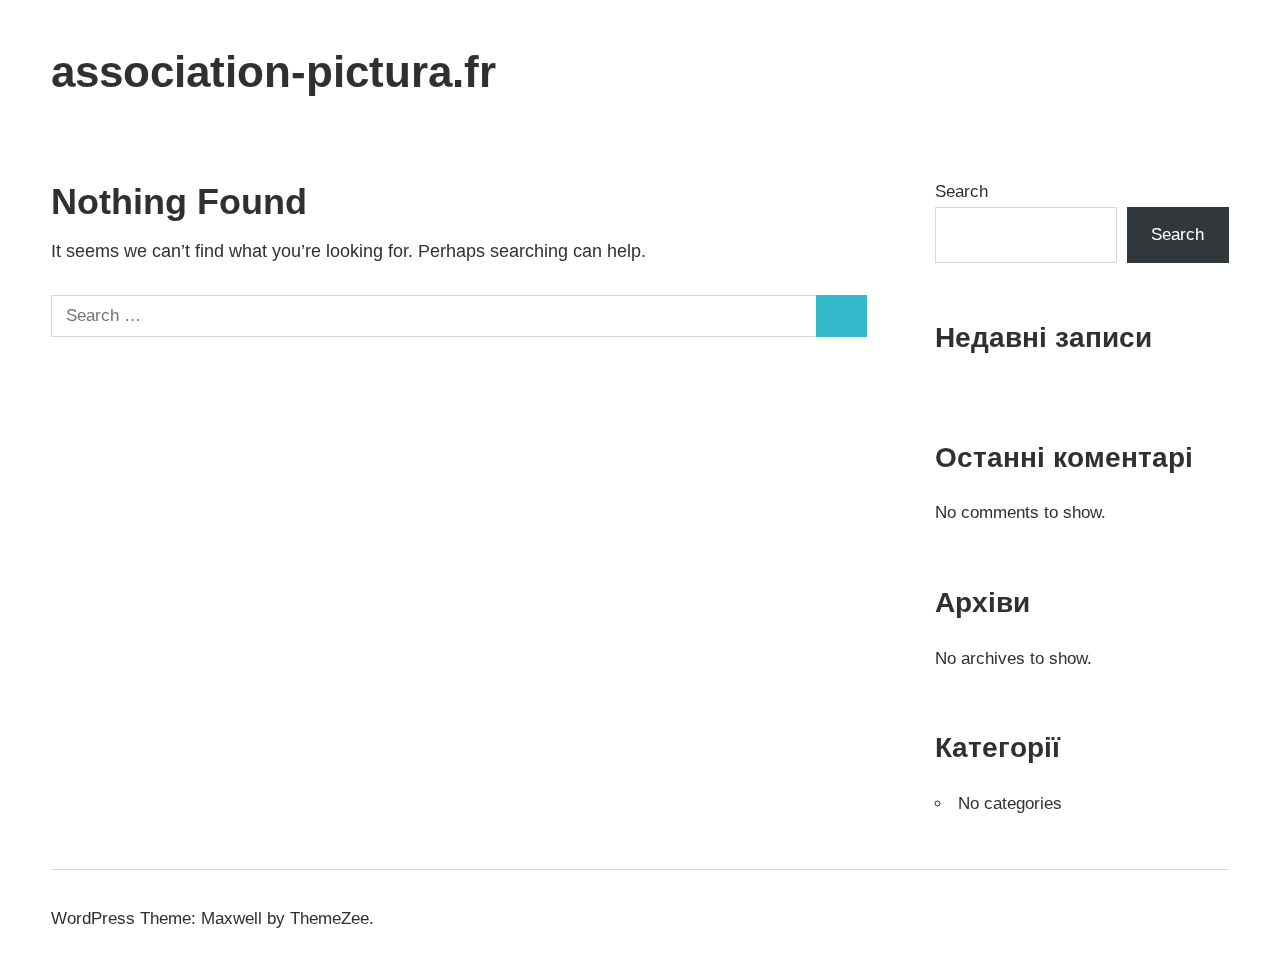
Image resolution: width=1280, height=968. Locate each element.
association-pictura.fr (273, 71)
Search (961, 191)
